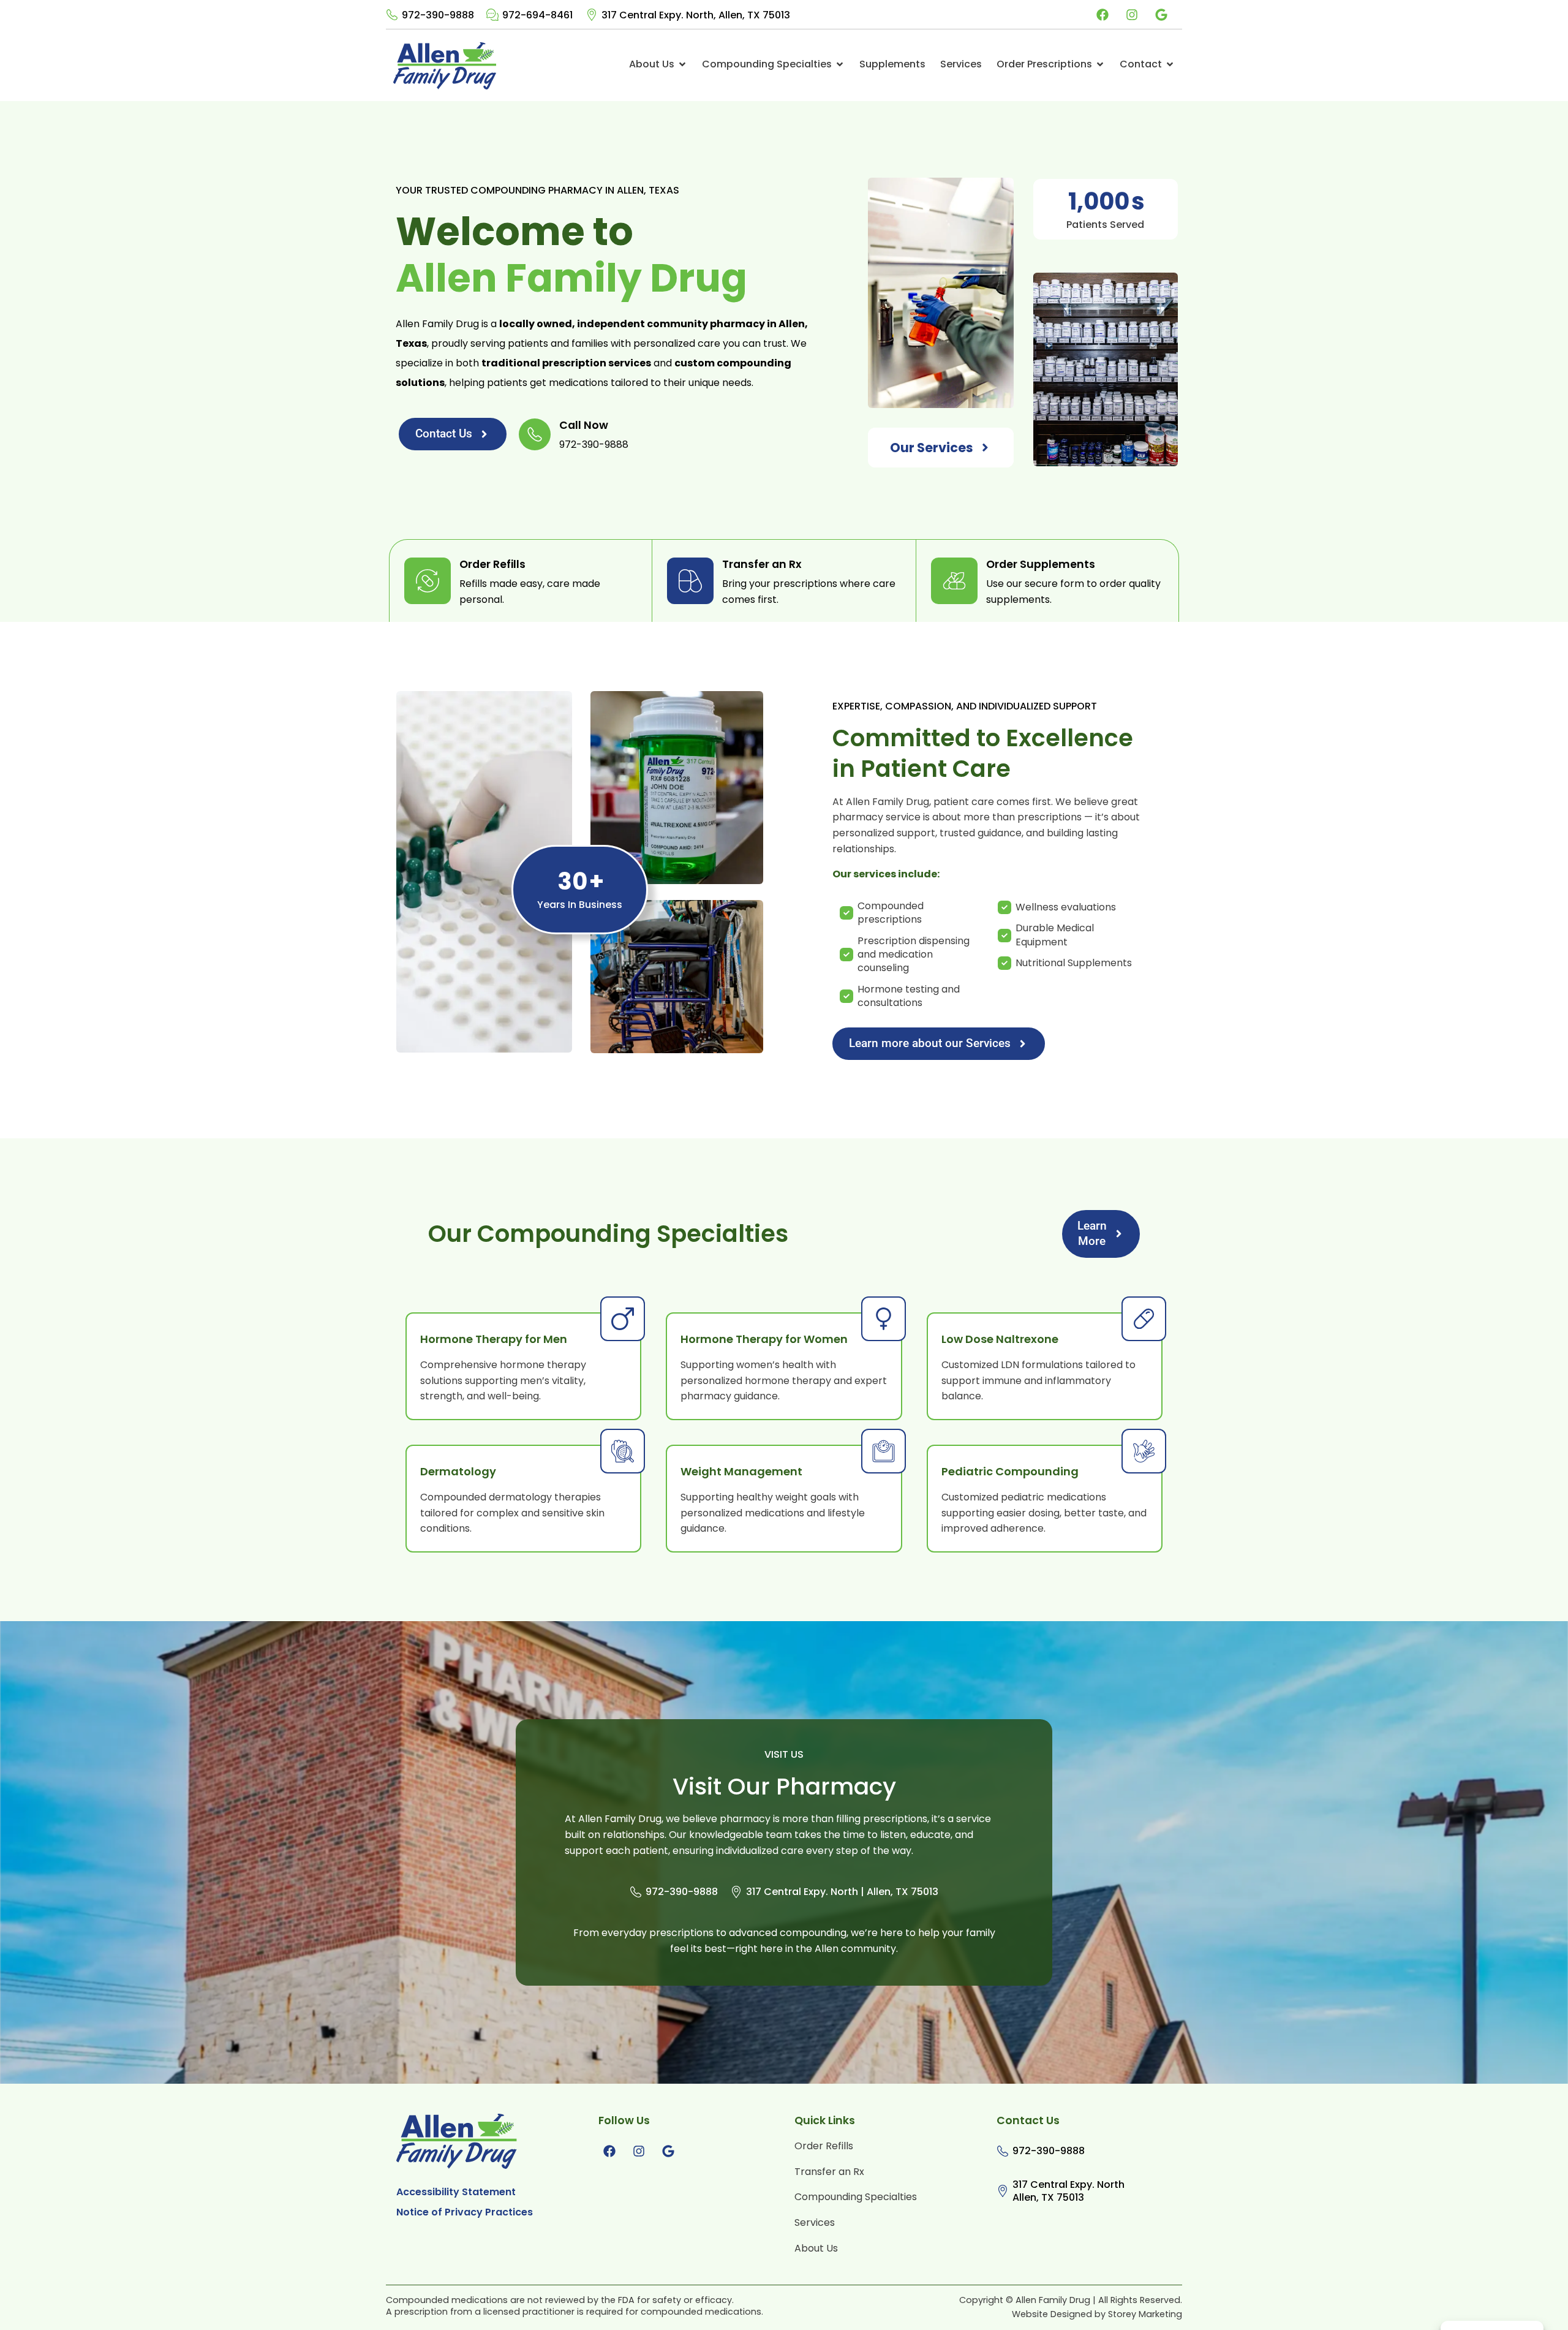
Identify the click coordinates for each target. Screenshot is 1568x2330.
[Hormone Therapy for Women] (884, 1319)
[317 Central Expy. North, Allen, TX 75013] (592, 15)
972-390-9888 (438, 16)
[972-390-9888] (392, 15)
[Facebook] (1102, 15)
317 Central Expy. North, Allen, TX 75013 (696, 16)
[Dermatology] (623, 1451)
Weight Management (741, 1472)
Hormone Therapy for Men (494, 1339)
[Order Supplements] (954, 581)
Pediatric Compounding (1010, 1472)
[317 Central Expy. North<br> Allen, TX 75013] (1003, 2191)
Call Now (584, 426)
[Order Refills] (428, 581)
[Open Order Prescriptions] (1100, 64)
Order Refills (492, 565)
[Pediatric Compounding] (1144, 1451)
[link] (430, 15)
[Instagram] (1132, 15)
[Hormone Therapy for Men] (623, 1319)
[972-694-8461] (492, 15)
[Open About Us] (682, 64)
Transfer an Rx (762, 565)
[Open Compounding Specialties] (840, 64)
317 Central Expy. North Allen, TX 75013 (1069, 2192)
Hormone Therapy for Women (764, 1339)
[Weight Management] (884, 1451)
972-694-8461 (537, 16)
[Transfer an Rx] (690, 581)
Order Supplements (1041, 565)
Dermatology (458, 1472)
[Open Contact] (1170, 64)
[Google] (1161, 15)
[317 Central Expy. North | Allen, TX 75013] (736, 1892)
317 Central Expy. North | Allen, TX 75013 (842, 1892)
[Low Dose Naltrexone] (1144, 1319)
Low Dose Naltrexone (1000, 1339)
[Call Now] (535, 434)
